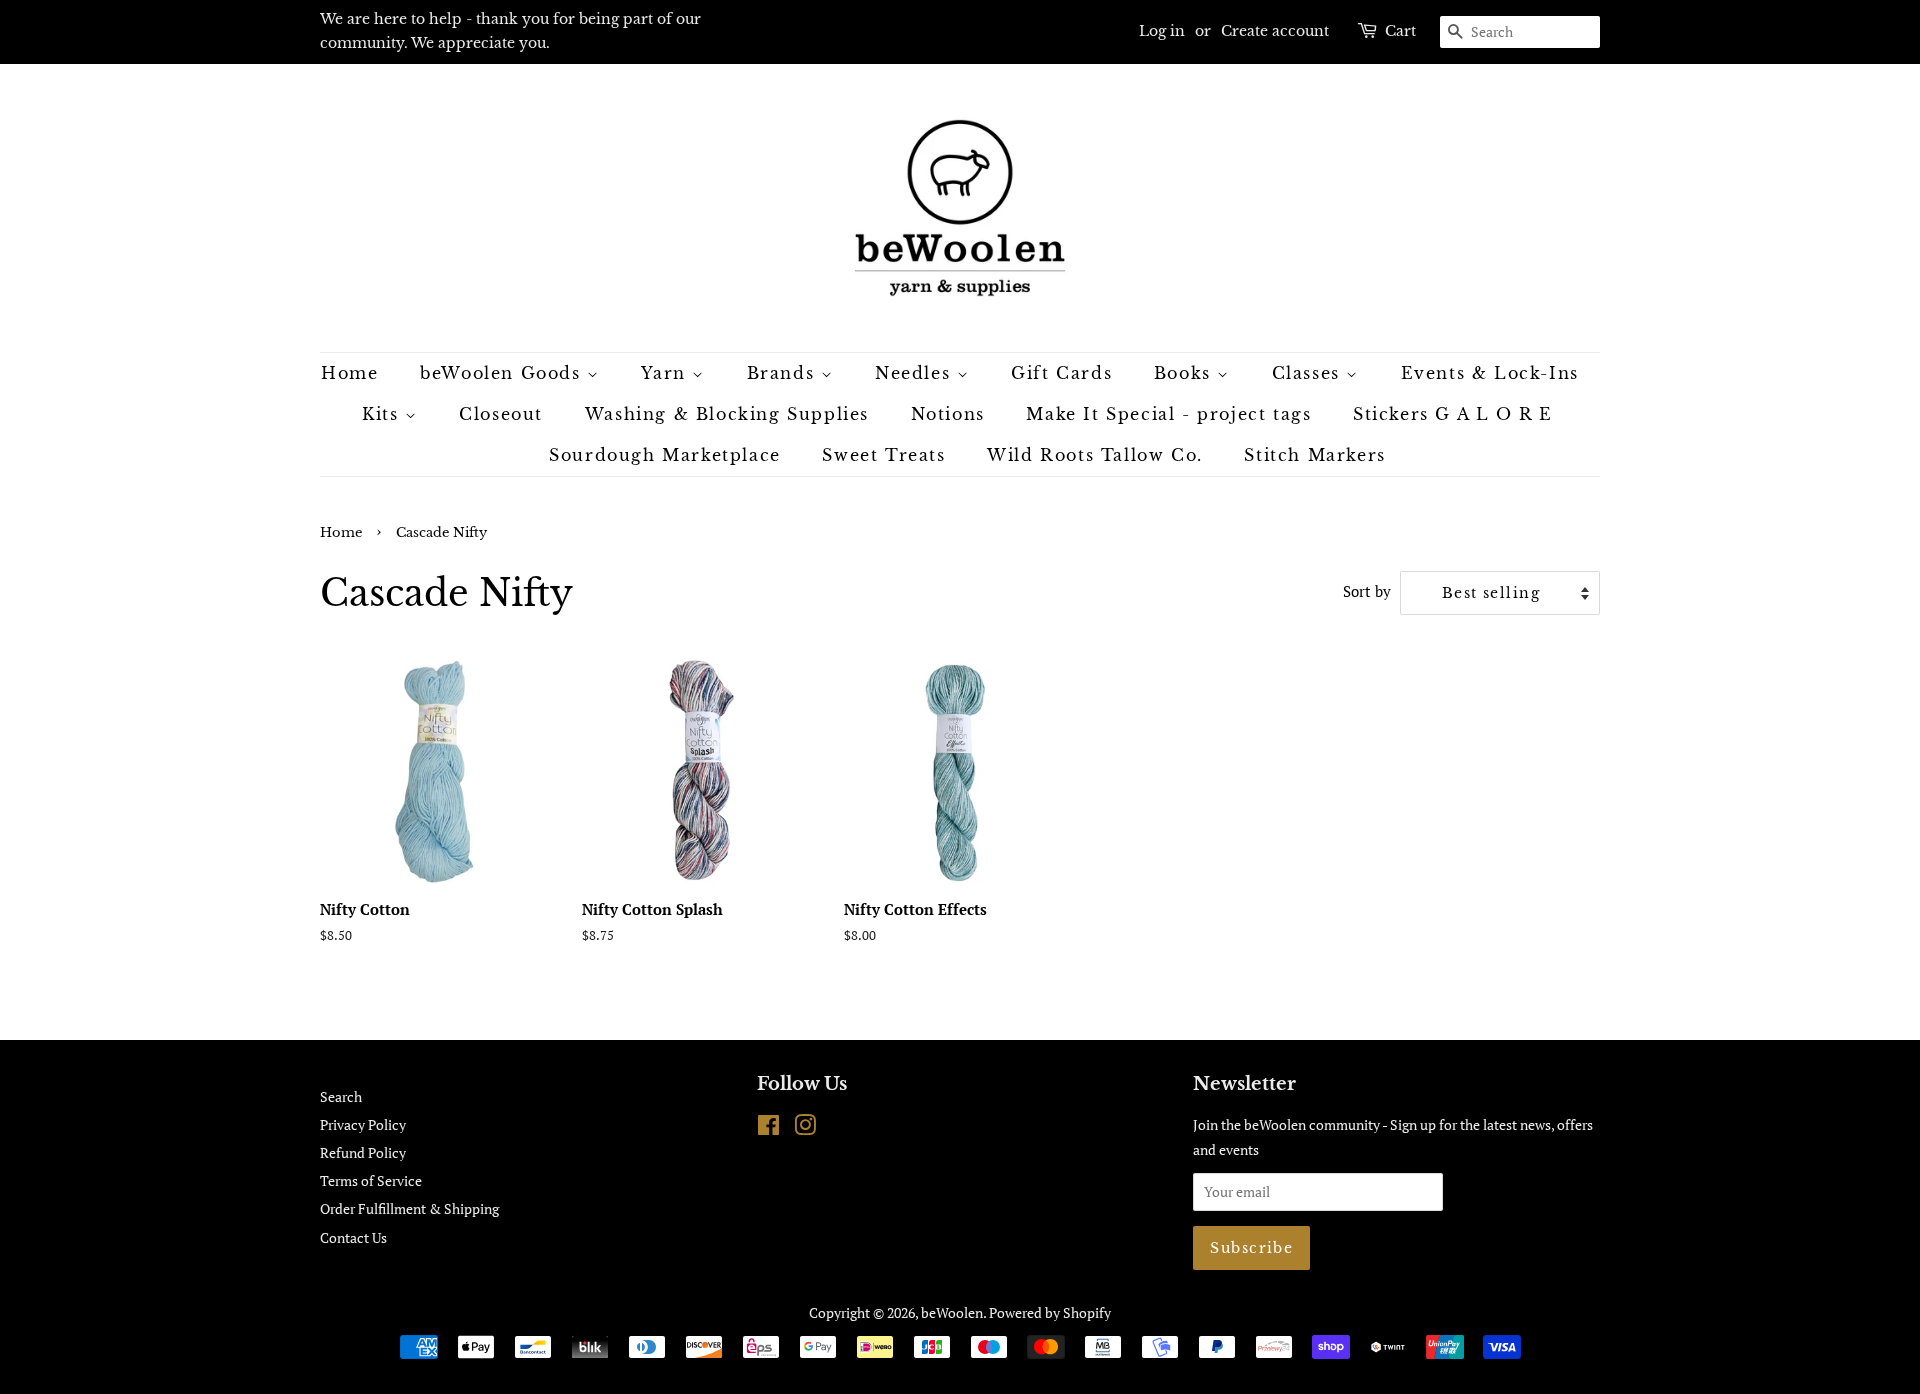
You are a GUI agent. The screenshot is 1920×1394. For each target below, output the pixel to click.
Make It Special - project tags (1168, 414)
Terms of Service (371, 1180)
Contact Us (353, 1237)
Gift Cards (1061, 373)
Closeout (501, 414)
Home (349, 373)
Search (341, 1096)
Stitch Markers (1314, 455)
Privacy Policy (363, 1124)
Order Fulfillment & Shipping (409, 1208)
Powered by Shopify (1050, 1312)
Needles (916, 373)
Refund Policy (363, 1152)
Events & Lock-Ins (1490, 373)
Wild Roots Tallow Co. (1095, 455)
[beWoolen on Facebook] (768, 1128)
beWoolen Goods (503, 373)
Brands (784, 373)
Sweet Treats (883, 455)
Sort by (1367, 591)
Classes (1309, 373)
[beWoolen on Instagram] (805, 1128)
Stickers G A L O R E (1453, 414)
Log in (1162, 31)
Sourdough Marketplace (665, 455)
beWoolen (952, 1312)
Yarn (666, 373)
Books (1186, 373)
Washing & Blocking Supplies (727, 414)
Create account (1275, 31)
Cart (1400, 31)
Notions (948, 414)
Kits (383, 414)
